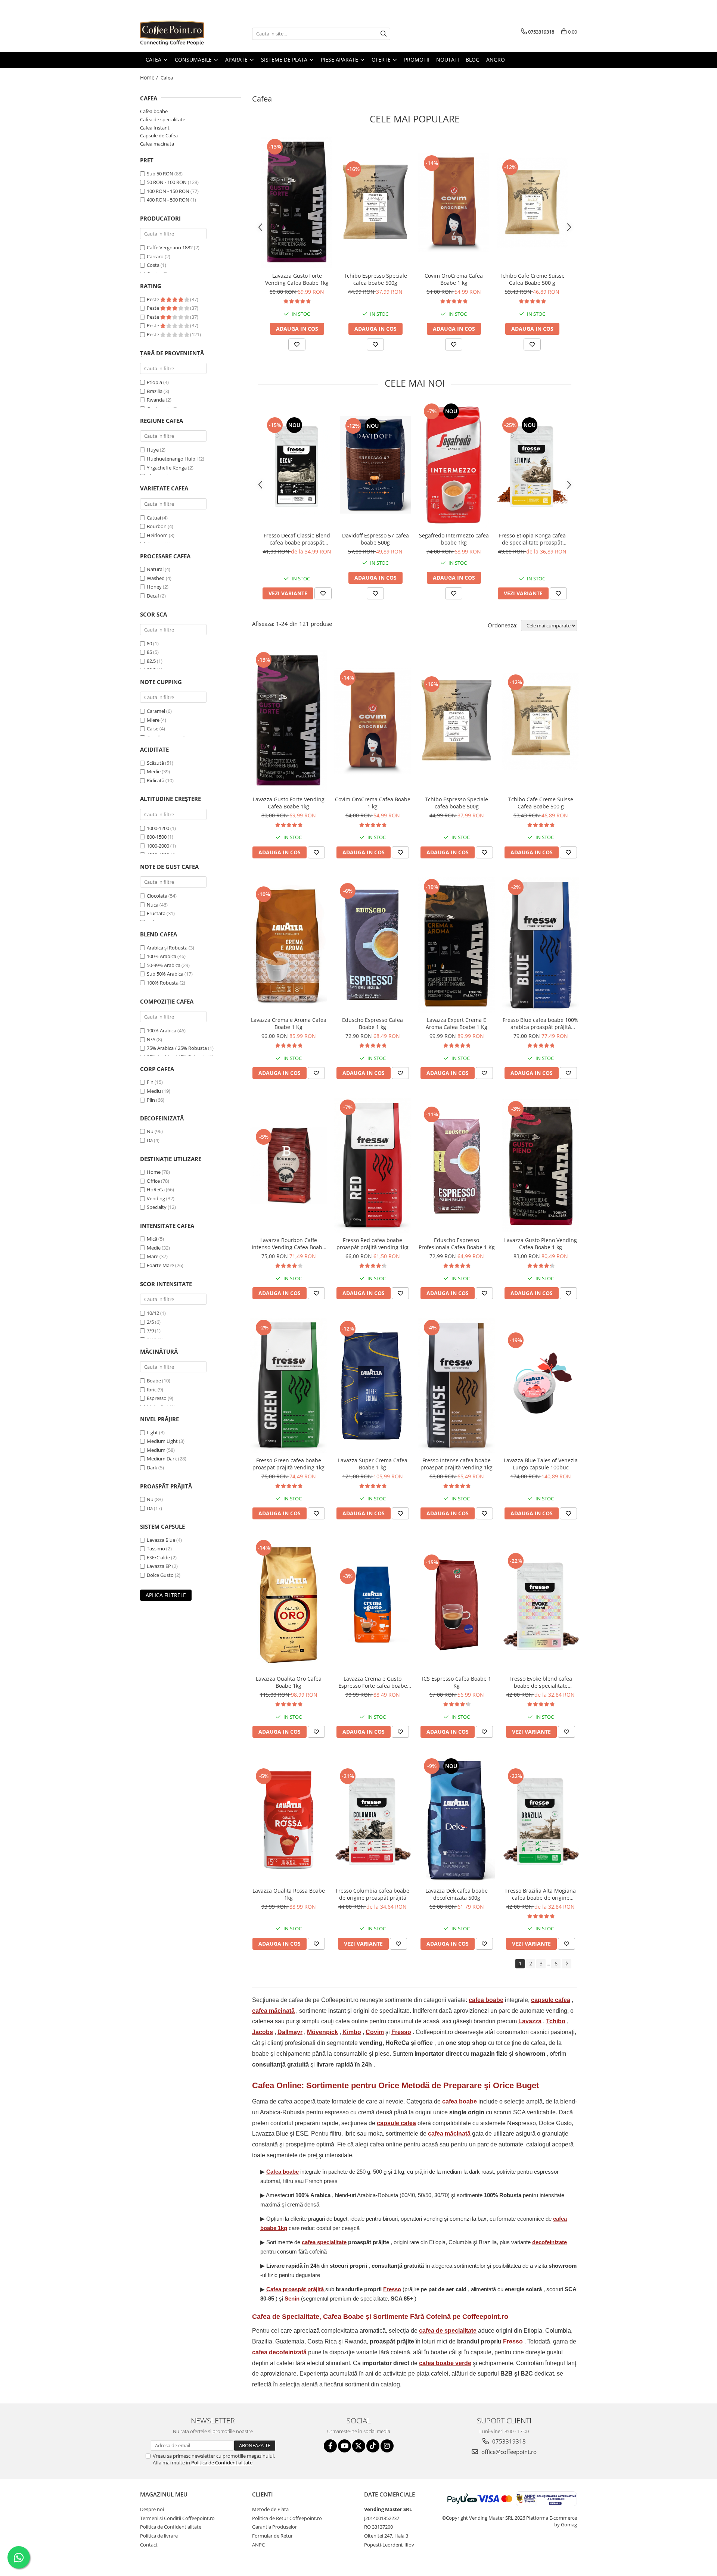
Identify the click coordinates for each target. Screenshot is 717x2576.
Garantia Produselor (274, 2527)
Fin (150, 1082)
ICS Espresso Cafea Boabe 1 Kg (457, 1682)
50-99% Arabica (164, 965)
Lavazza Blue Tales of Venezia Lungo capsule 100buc (541, 1464)
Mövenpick (322, 2032)
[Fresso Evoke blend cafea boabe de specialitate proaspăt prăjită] (541, 1605)
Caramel (156, 711)
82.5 (151, 661)
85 (149, 652)
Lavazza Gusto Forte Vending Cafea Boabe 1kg (297, 279)
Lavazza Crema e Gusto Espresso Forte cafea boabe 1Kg (373, 1682)
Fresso (401, 2032)
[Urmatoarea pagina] (567, 1964)
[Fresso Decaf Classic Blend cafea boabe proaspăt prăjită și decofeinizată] (297, 465)
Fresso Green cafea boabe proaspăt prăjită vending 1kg (288, 1464)
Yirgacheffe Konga (167, 468)
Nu (150, 1131)
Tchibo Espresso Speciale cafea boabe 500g (375, 279)
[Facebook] (330, 2446)
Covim (375, 2032)
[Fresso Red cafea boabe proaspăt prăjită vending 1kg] (373, 1165)
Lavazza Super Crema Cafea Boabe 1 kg (373, 1464)
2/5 (150, 1322)
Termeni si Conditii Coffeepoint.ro (177, 2518)
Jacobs (263, 2032)
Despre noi (152, 2509)
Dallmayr (290, 2032)
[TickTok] (373, 2446)
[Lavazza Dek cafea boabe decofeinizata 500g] (457, 1820)
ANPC (258, 2545)
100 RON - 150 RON (168, 191)
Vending (156, 1198)
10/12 (153, 1313)
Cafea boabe (154, 111)
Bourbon (157, 526)
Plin (151, 1100)
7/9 (150, 1331)
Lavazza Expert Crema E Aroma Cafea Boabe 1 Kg (457, 1023)
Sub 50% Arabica (165, 974)
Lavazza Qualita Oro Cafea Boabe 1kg (289, 1682)
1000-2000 (158, 846)
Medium (156, 1450)
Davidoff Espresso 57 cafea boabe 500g (375, 539)
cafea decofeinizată (279, 2352)
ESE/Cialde (158, 1557)
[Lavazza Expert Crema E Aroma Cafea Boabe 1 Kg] (457, 945)
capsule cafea (551, 2000)
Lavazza (530, 2021)
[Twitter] (359, 2446)
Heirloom (157, 535)
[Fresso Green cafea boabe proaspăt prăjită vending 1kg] (288, 1385)
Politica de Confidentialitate (222, 2463)
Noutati (448, 60)
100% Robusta (163, 983)
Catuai (154, 518)
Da (150, 1140)
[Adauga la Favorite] (297, 344)
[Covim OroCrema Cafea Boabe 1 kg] (454, 203)
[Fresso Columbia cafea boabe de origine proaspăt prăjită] (373, 1820)
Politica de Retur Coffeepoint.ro (287, 2518)
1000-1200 (158, 828)
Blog (473, 60)
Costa (153, 265)
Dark (152, 1468)
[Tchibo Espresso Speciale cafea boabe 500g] (375, 203)
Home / (150, 77)
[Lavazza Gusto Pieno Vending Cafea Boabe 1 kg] (541, 1165)
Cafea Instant (155, 128)
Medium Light (162, 1441)
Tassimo (156, 1549)
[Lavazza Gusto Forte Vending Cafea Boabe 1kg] (297, 203)
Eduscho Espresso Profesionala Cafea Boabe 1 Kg (457, 1244)
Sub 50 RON (160, 174)
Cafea (295, 2289)
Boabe (154, 1381)
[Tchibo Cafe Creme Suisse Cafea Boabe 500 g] (532, 203)
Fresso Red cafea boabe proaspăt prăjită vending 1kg (373, 1244)
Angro (496, 60)
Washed (156, 578)
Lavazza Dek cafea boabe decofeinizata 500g (457, 1894)
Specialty (157, 1207)
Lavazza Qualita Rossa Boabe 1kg (289, 1894)
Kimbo (352, 2032)
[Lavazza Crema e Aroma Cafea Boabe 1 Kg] (288, 945)
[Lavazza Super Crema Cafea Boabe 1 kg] (373, 1386)
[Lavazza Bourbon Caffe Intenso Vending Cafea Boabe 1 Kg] (288, 1165)
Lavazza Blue (161, 1540)
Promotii (417, 60)
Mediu (154, 1091)
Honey (154, 587)
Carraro (155, 256)
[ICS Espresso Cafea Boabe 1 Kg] (457, 1605)
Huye (153, 450)
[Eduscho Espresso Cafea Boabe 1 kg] (373, 945)
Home (154, 1172)
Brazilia (155, 391)
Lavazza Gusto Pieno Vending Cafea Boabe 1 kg (541, 1244)
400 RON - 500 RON (168, 200)
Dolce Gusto (160, 1575)
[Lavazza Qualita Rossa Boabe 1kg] (288, 1820)
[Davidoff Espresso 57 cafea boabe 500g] (375, 465)
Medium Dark (162, 1459)
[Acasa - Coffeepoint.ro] (177, 34)
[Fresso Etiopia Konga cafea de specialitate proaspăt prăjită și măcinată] (532, 465)
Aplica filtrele (166, 1595)
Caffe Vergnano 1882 (170, 247)
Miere (153, 720)
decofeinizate (550, 2242)
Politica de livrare (159, 2536)
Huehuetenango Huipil (172, 459)
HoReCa (156, 1189)
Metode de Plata (270, 2509)
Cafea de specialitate (163, 119)
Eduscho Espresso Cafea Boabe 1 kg (373, 1023)
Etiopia (154, 382)
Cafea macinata (157, 144)
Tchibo (556, 2021)
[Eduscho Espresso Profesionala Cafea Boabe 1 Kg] (457, 1165)
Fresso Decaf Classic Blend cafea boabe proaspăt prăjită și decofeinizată (297, 539)
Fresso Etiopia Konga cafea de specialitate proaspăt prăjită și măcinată (532, 539)
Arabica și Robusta (167, 948)
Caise (153, 729)
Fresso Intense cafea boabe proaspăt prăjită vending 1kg (457, 1464)
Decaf (153, 596)
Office (153, 1181)
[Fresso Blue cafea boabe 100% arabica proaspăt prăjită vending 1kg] (541, 945)
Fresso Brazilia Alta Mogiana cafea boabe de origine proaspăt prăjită (541, 1894)
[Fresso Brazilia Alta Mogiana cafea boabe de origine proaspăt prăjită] (541, 1820)
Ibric (152, 1390)
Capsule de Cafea (159, 135)
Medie (154, 771)
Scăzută (155, 763)
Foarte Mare (160, 1265)
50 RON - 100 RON (167, 182)
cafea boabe (486, 2000)
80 (149, 643)
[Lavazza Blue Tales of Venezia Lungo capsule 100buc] (541, 1386)
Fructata (156, 913)
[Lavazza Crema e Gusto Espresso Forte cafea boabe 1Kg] (373, 1605)
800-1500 (157, 837)
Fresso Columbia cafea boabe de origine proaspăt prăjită (373, 1894)
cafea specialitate (324, 2242)
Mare (153, 1256)
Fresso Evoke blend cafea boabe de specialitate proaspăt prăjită (541, 1682)
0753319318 (508, 2441)
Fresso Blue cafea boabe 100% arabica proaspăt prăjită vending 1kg (541, 1023)
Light (152, 1432)
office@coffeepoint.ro (508, 2452)
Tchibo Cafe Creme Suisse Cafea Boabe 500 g (532, 279)
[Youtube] (344, 2446)
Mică (152, 1239)
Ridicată (156, 780)
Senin (292, 2299)
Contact (149, 2545)
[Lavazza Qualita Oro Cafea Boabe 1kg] (288, 1605)
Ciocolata (157, 896)
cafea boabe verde (445, 2363)
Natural (155, 569)
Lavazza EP (159, 1566)
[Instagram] (387, 2446)
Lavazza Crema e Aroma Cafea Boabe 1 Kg (289, 1023)
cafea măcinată (273, 2011)
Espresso (157, 1398)
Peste (153, 299)
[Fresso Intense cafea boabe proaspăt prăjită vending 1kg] (457, 1385)
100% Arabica (162, 956)
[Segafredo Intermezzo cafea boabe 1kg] (454, 465)
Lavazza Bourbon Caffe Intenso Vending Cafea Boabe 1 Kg (288, 1244)
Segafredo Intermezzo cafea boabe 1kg (454, 539)
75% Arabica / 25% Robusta (177, 1048)
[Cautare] (384, 34)
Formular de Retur (272, 2536)
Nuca (153, 905)
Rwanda (156, 400)
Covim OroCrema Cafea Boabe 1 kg (454, 279)
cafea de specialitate (448, 2331)
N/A (151, 1039)
